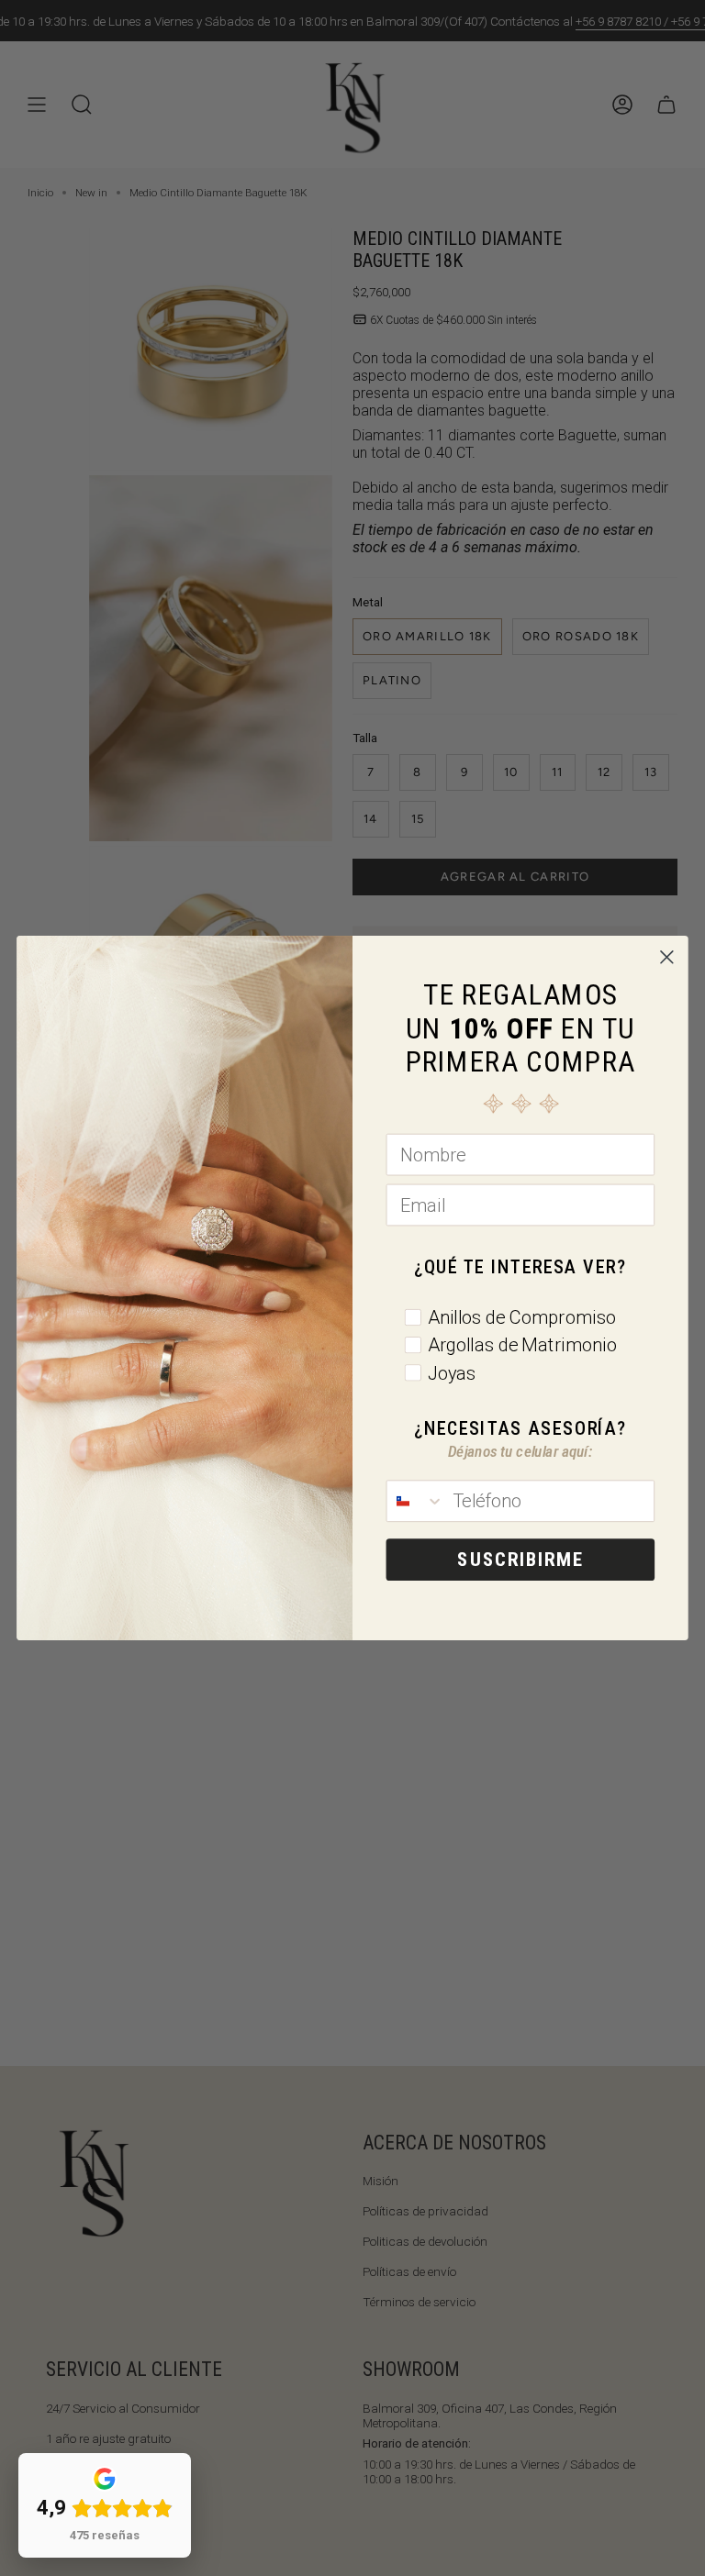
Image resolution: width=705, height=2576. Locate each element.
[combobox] (415, 1501)
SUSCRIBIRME (520, 1560)
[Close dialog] (666, 957)
